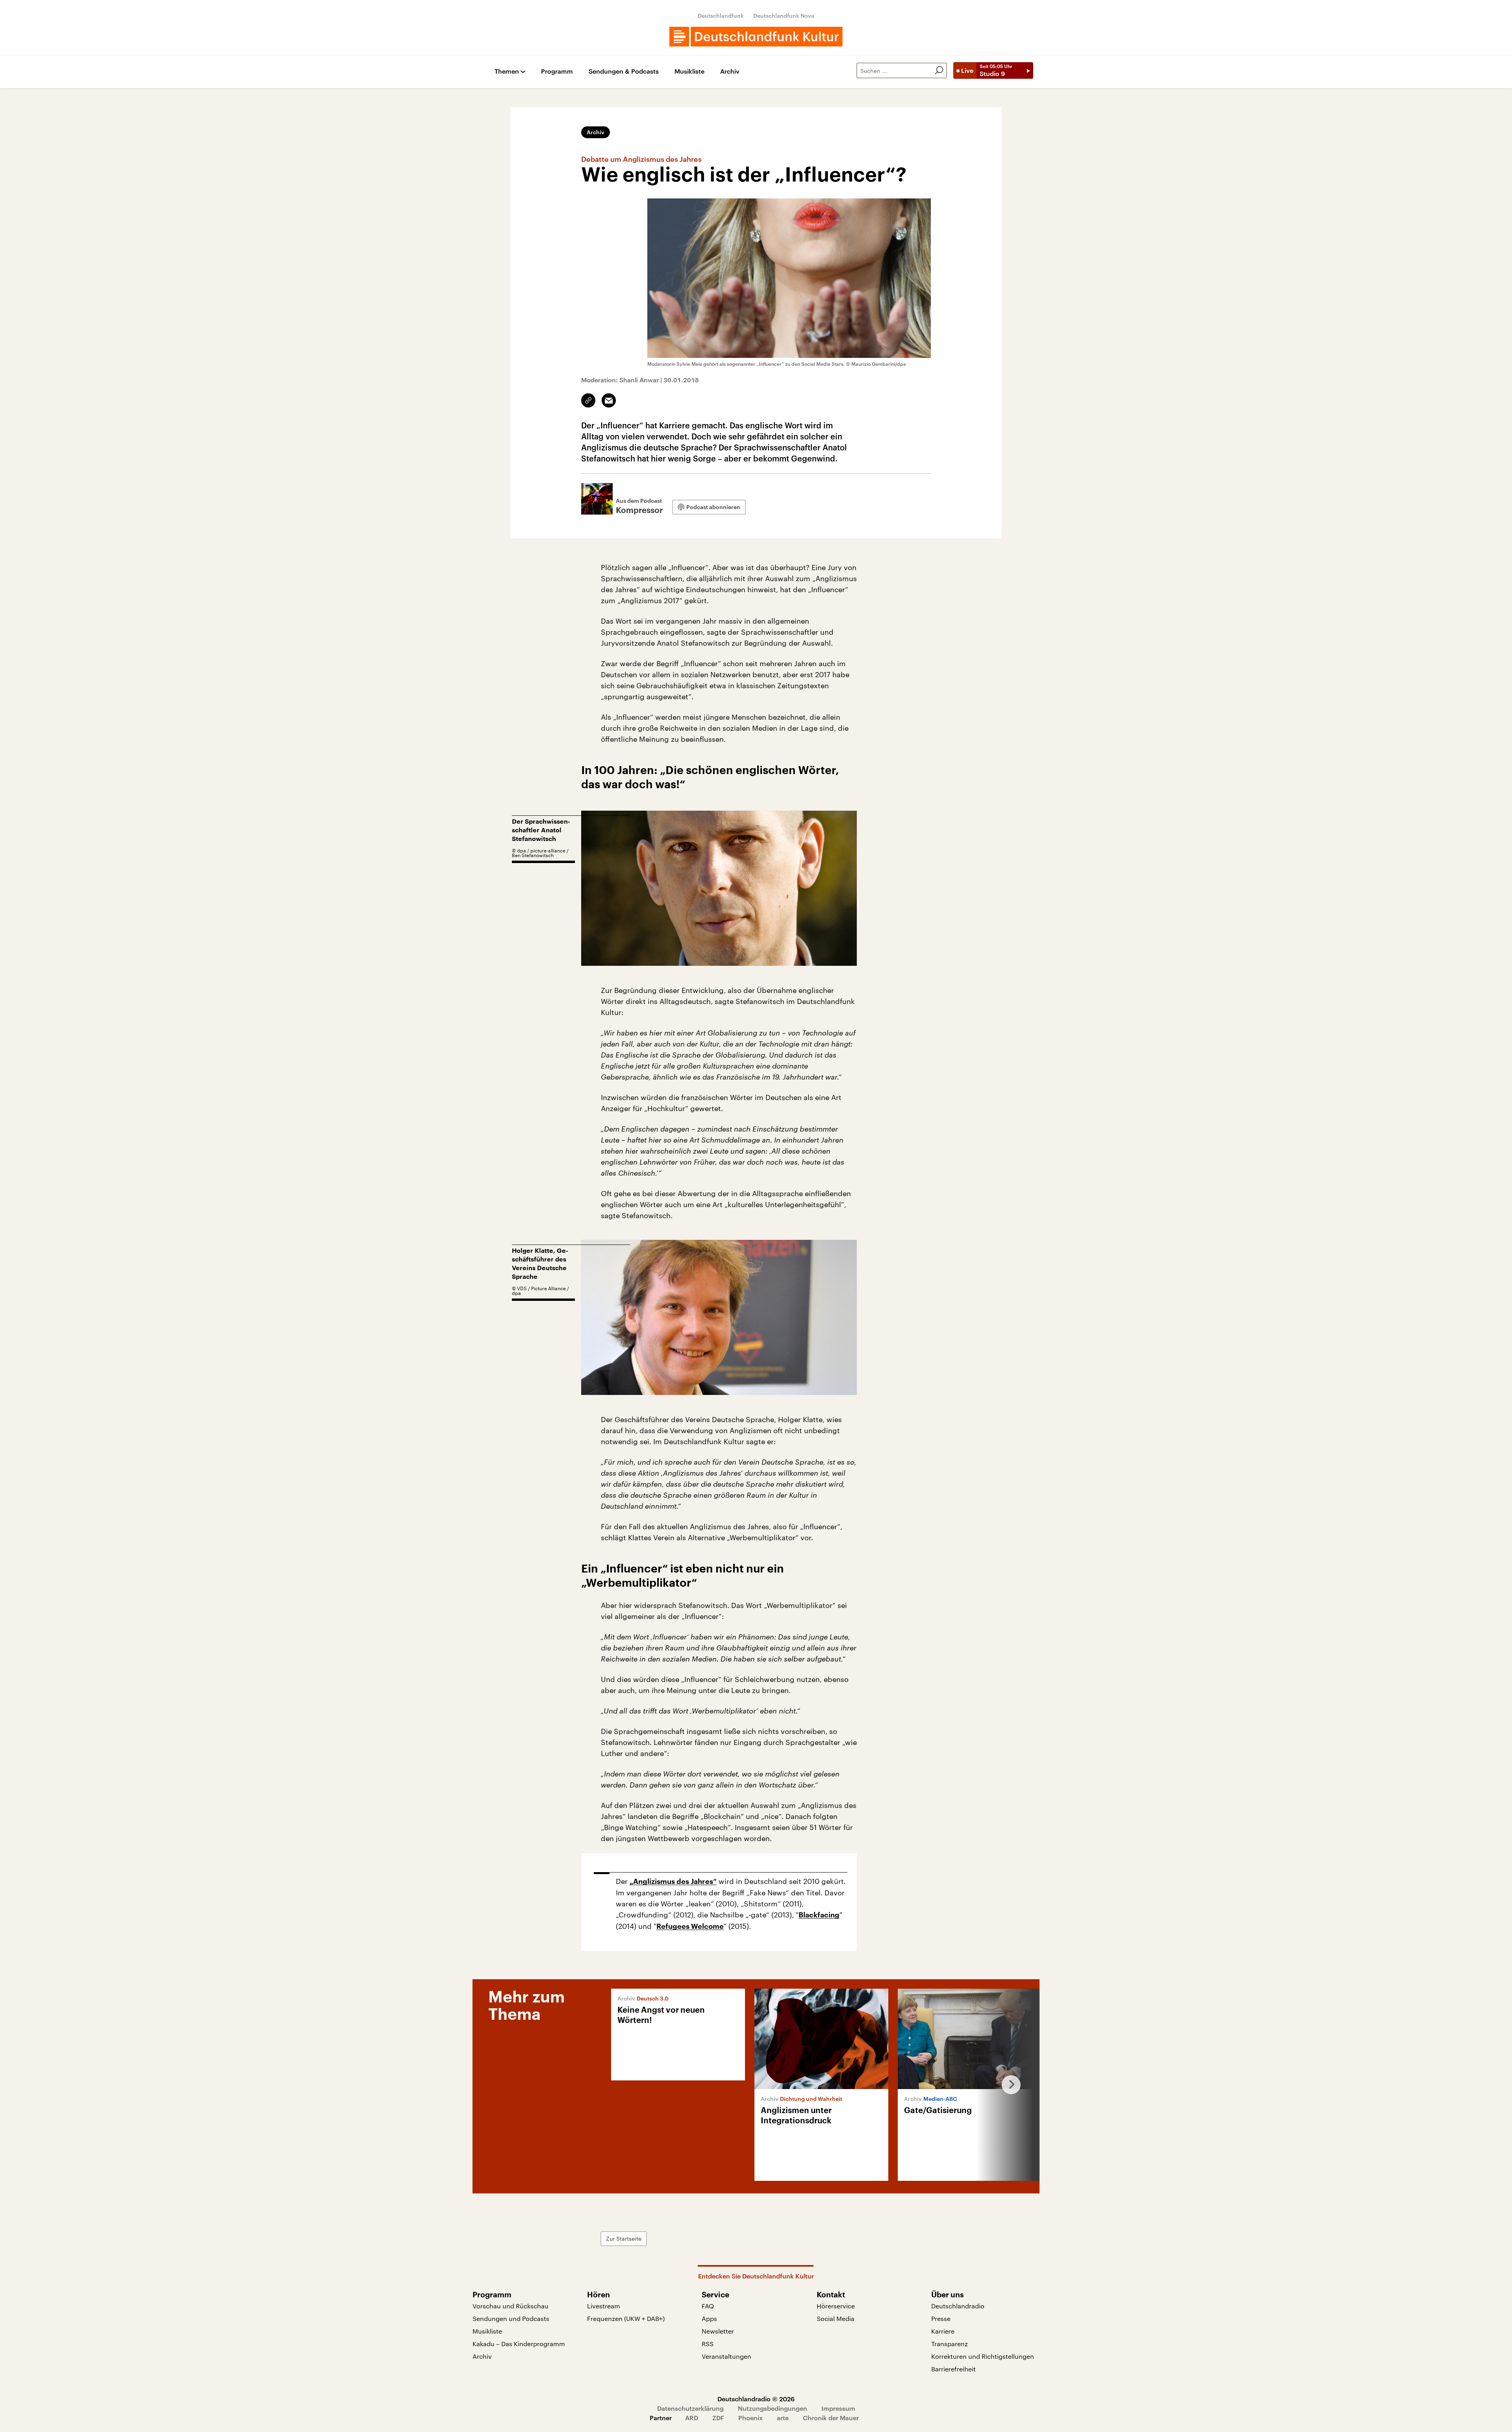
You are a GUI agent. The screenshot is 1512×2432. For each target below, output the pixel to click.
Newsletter (718, 2331)
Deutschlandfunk (721, 16)
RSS (708, 2344)
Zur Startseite (624, 2238)
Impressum (838, 2408)
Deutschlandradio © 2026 (756, 2399)
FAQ (708, 2306)
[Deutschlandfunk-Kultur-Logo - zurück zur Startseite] (756, 37)
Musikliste (689, 71)
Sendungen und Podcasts (511, 2318)
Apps (709, 2318)
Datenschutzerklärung (690, 2408)
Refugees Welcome (690, 1926)
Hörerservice (836, 2306)
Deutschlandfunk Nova (784, 16)
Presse (941, 2318)
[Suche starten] (939, 70)
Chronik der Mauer (831, 2418)
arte (783, 2418)
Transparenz (950, 2344)
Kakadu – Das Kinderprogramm (519, 2344)
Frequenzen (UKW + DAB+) (626, 2318)
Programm (557, 71)
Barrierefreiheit (953, 2369)
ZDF (718, 2418)
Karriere (943, 2331)
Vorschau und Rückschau (510, 2306)
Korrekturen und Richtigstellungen (983, 2356)
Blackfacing (819, 1915)
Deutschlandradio (958, 2306)
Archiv (730, 71)
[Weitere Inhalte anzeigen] (1008, 2085)
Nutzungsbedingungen (773, 2408)
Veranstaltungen (726, 2356)
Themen (507, 71)
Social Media (836, 2318)
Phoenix (750, 2418)
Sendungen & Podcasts (624, 71)
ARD (692, 2418)
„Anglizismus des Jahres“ (673, 1882)
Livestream (604, 2306)
